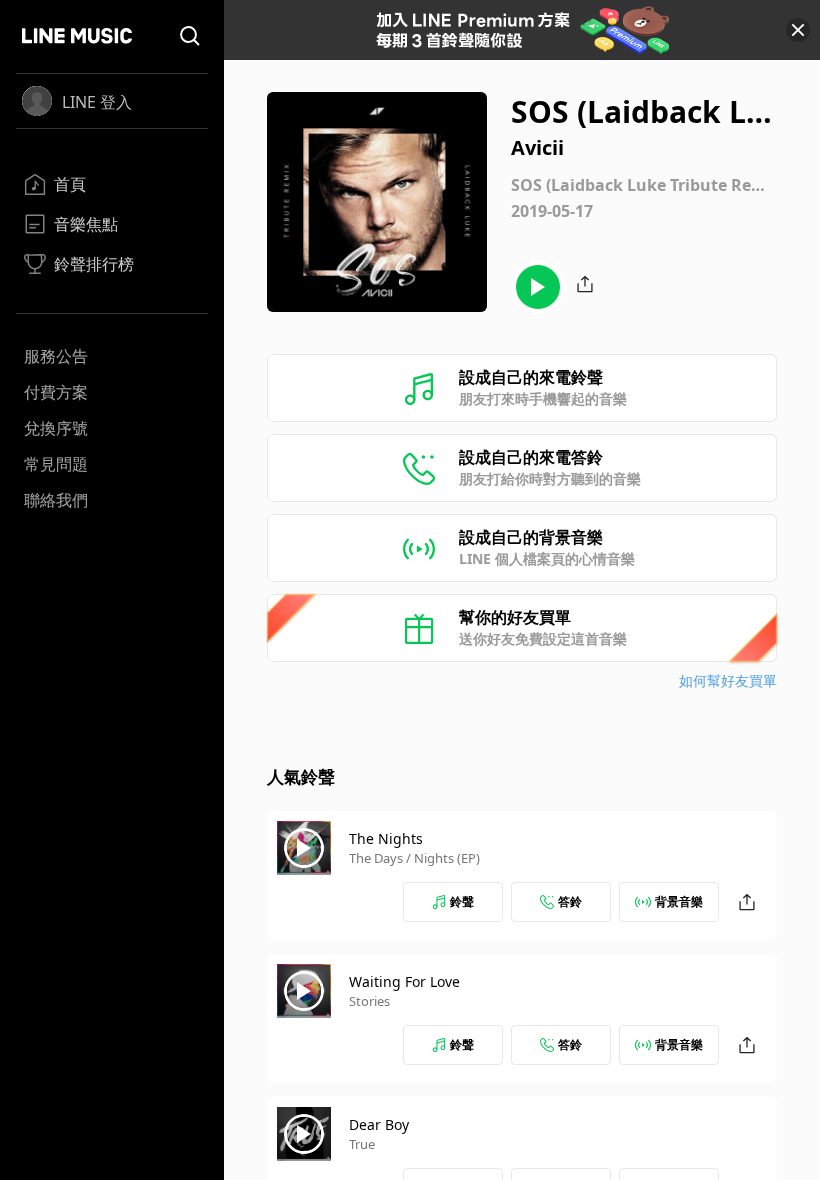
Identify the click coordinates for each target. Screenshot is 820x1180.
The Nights (386, 838)
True (362, 1144)
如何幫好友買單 (728, 680)
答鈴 (570, 901)
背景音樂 (679, 901)
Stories (369, 1001)
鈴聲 (462, 901)
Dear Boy (379, 1124)
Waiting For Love (404, 981)
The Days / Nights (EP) (414, 858)
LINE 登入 (97, 102)
